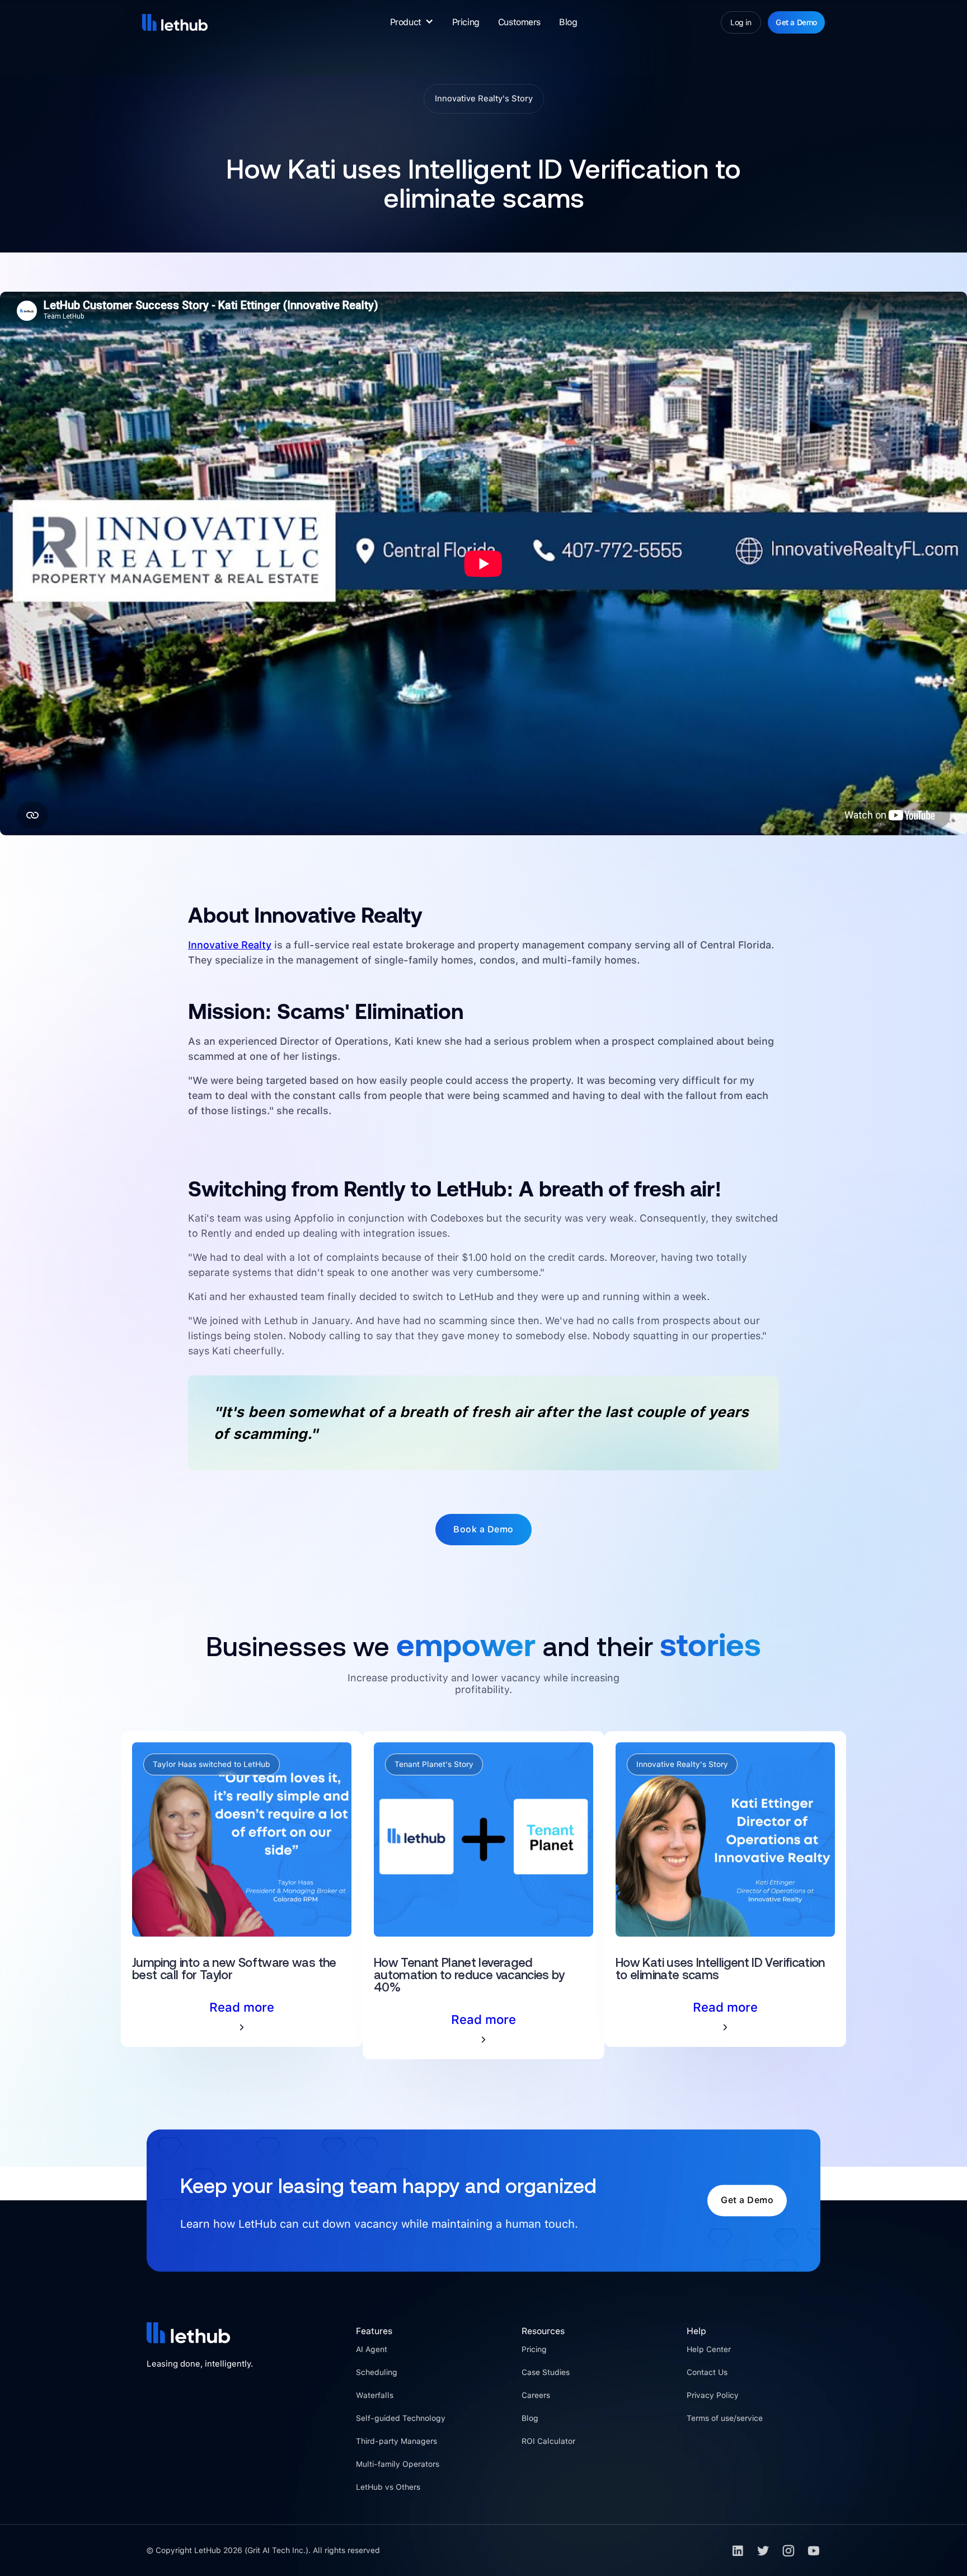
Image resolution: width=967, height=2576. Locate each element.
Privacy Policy (713, 2395)
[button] (412, 22)
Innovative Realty (230, 945)
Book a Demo (483, 1529)
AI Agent (372, 2349)
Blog (568, 22)
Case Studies (546, 2372)
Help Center (709, 2349)
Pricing (466, 22)
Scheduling (377, 2372)
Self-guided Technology (401, 2418)
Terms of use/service (725, 2418)
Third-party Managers (396, 2441)
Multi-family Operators (398, 2464)
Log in (741, 22)
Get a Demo (796, 22)
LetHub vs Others (388, 2487)
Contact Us (707, 2372)
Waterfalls (375, 2395)
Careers (536, 2395)
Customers (519, 22)
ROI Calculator (548, 2441)
